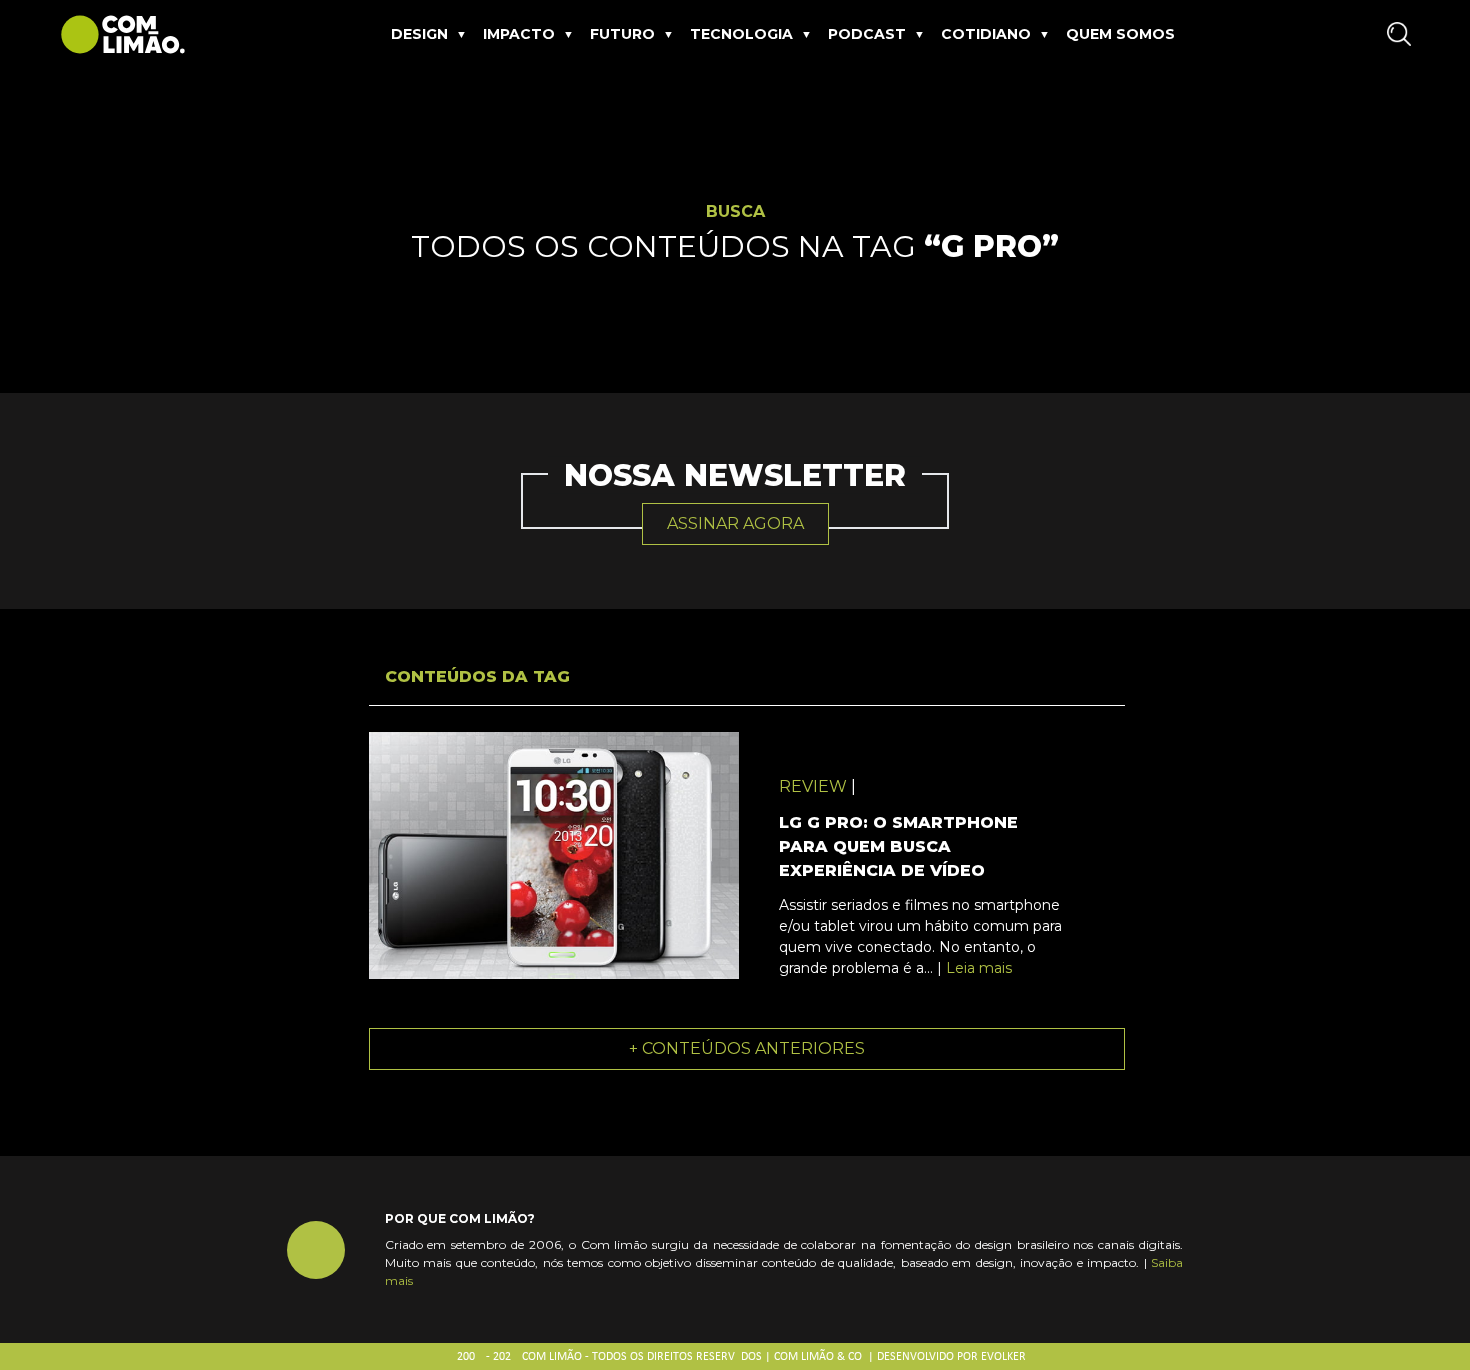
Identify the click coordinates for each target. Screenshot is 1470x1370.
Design (419, 34)
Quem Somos (1120, 34)
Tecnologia (741, 34)
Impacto (519, 34)
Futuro (622, 34)
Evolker (1003, 1357)
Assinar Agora (735, 523)
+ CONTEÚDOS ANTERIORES (747, 1048)
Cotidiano (986, 34)
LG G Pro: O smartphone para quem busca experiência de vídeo (898, 846)
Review (813, 786)
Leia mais (979, 968)
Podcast (867, 34)
